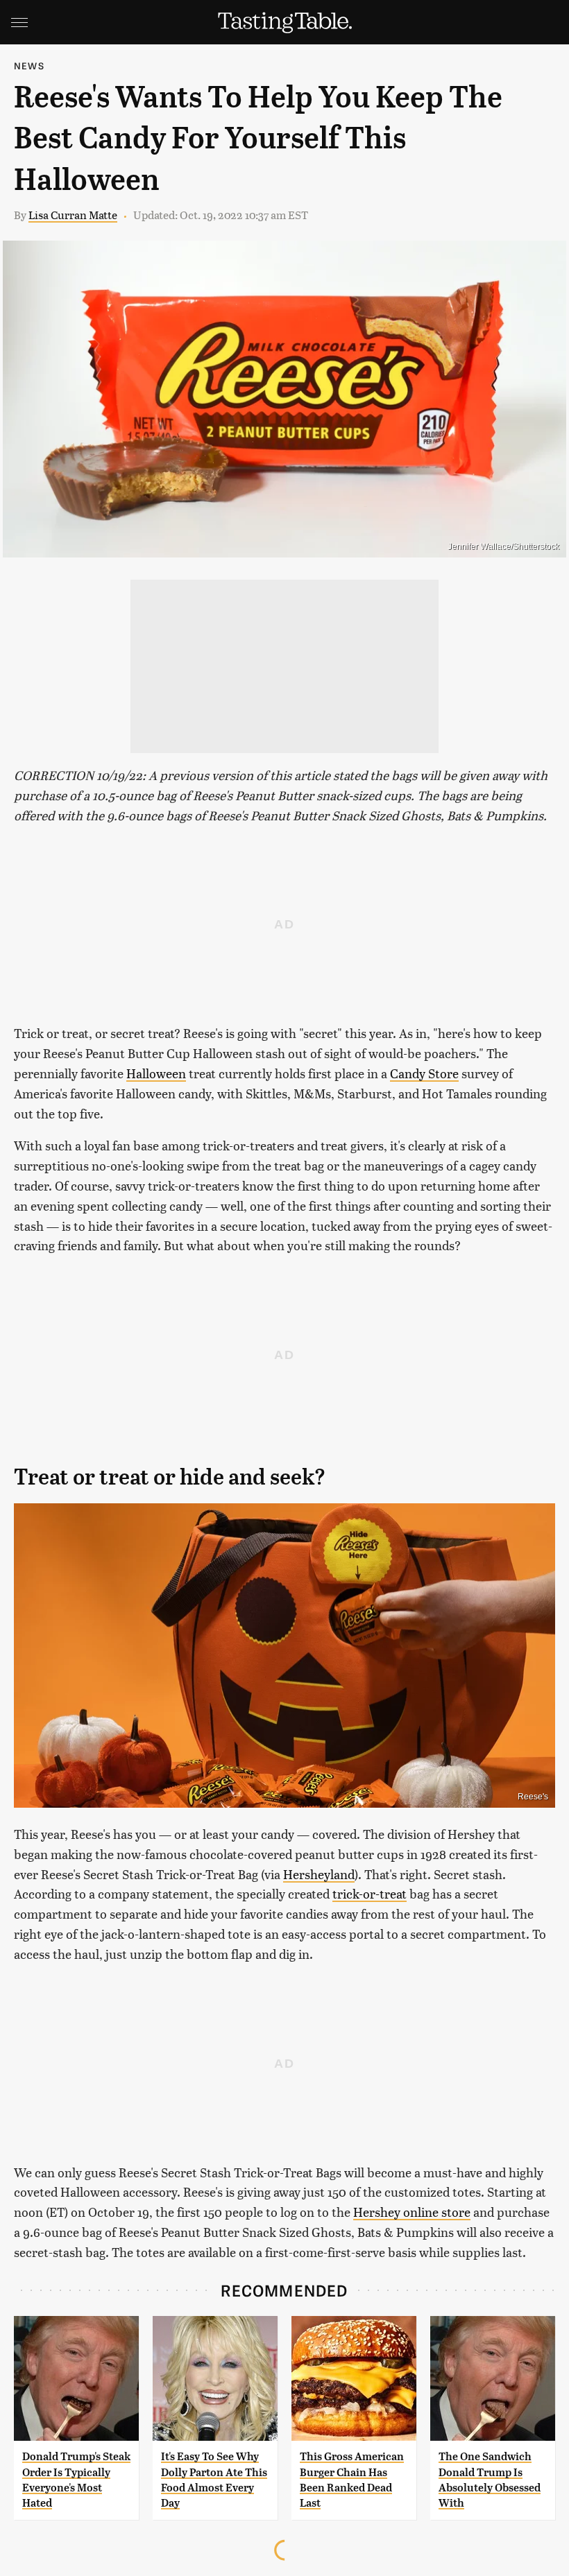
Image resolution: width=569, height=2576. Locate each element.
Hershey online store (412, 2212)
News (29, 66)
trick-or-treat (370, 1893)
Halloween (156, 1073)
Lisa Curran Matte (73, 215)
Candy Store (424, 1073)
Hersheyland (319, 1874)
